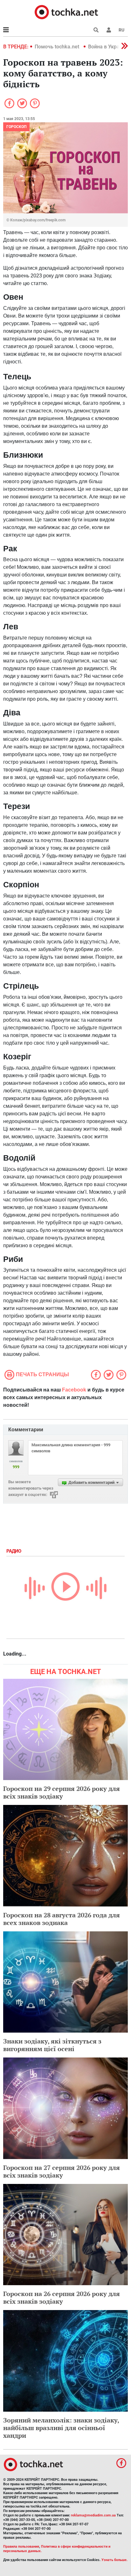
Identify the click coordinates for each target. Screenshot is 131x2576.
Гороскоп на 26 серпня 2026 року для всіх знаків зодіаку (62, 2297)
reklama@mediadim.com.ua (93, 2515)
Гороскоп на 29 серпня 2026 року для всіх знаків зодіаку (62, 1792)
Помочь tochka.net (58, 47)
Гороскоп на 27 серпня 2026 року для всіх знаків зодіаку (62, 2171)
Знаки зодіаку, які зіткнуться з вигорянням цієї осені (52, 2045)
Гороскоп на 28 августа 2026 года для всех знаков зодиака (62, 1919)
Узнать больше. (114, 2560)
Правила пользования (21, 2547)
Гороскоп (16, 127)
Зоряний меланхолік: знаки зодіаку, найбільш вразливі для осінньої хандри (61, 2428)
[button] (109, 30)
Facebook (74, 1390)
